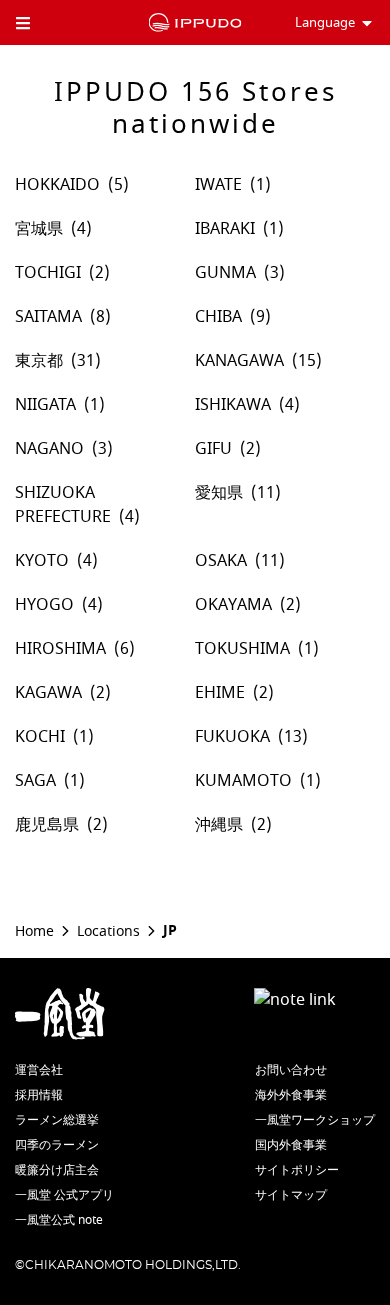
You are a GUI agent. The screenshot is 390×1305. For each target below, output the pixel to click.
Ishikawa (233, 405)
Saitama (48, 317)
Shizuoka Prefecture (63, 505)
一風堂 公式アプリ (64, 1195)
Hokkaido (57, 185)
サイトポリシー (297, 1170)
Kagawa (48, 693)
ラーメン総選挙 (57, 1120)
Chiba (218, 317)
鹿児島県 (47, 825)
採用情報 (39, 1095)
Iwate (218, 185)
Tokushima (242, 649)
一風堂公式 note (59, 1220)
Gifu (213, 449)
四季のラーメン (57, 1145)
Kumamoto (243, 781)
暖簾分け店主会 (57, 1170)
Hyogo (44, 605)
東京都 (39, 361)
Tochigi (48, 273)
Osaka (221, 561)
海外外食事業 (291, 1095)
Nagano (49, 449)
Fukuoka (232, 737)
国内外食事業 (291, 1145)
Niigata (45, 405)
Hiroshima (60, 649)
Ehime (220, 693)
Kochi (40, 737)
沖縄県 (219, 825)
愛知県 (219, 493)
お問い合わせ (291, 1070)
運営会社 (39, 1070)
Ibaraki (225, 229)
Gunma (225, 273)
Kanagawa (239, 361)
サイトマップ (291, 1195)
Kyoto (42, 561)
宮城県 (39, 229)
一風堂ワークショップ (315, 1120)
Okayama (233, 605)
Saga (35, 781)
